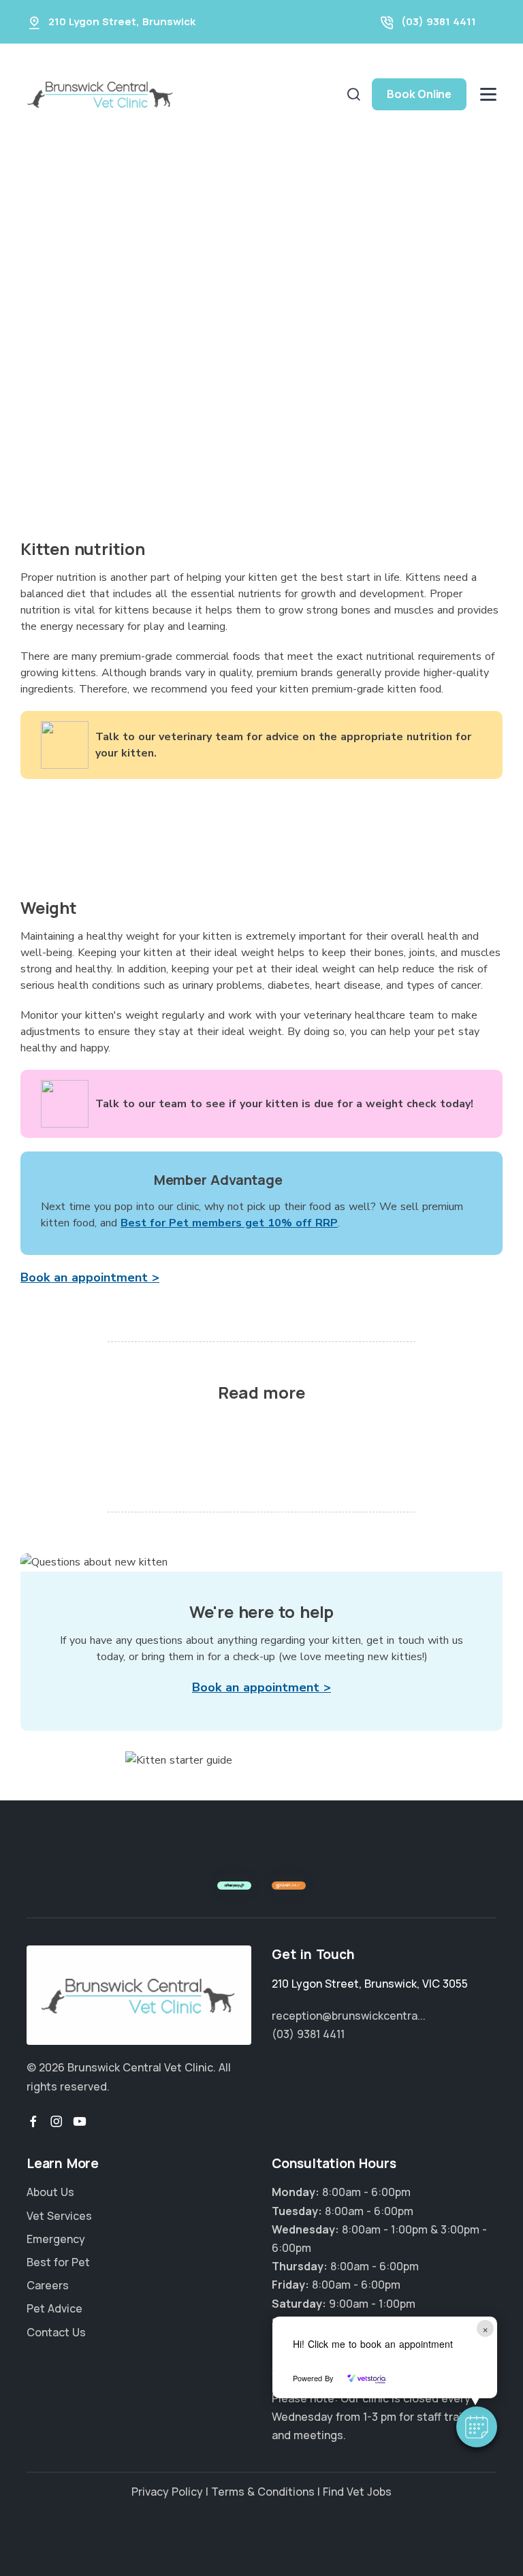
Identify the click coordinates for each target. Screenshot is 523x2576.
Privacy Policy (167, 2492)
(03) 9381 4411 (439, 21)
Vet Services (59, 2216)
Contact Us (56, 2332)
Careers (48, 2285)
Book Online (419, 94)
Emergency (56, 2239)
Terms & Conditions (263, 2492)
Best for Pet (58, 2262)
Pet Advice (54, 2308)
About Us (50, 2192)
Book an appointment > (90, 1277)
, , (370, 1984)
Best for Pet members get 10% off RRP (229, 1223)
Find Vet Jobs (357, 2492)
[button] (477, 2427)
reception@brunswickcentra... (349, 2016)
